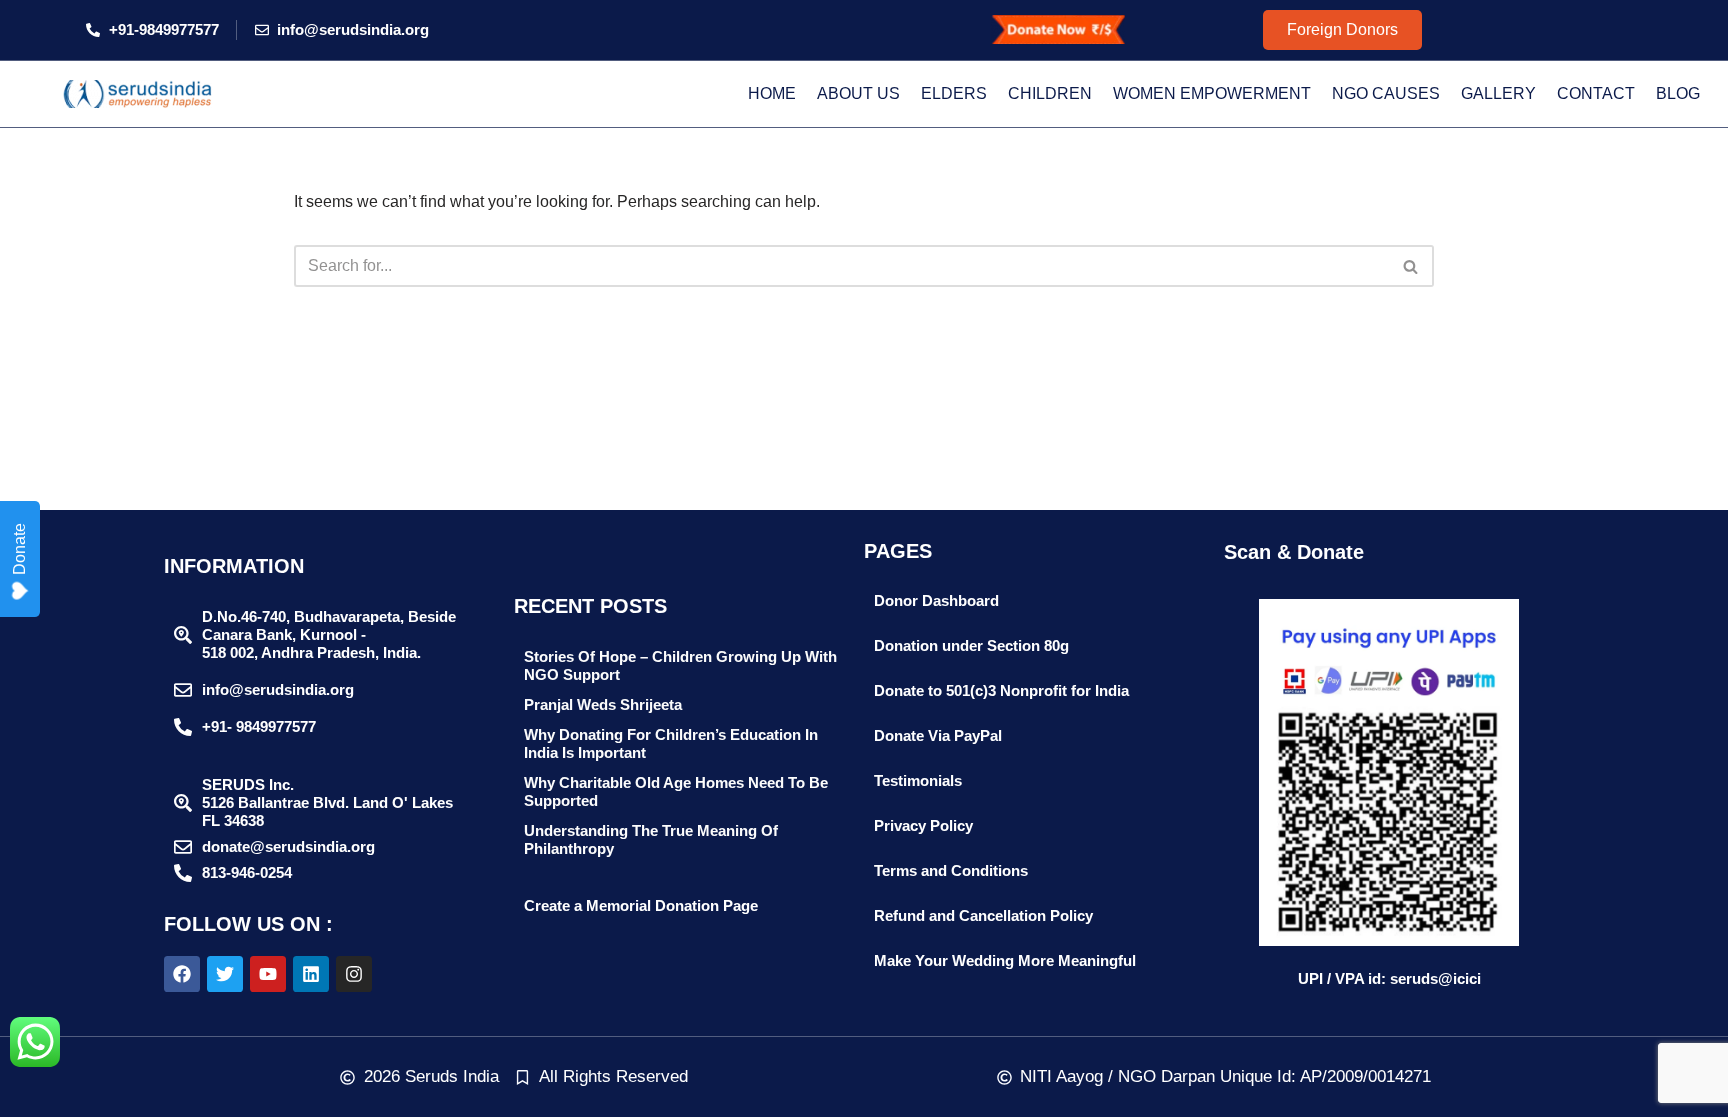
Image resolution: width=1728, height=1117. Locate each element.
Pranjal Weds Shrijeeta (603, 704)
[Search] (1411, 266)
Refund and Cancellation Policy (983, 915)
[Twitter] (225, 974)
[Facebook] (182, 974)
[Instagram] (354, 974)
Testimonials (918, 780)
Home (772, 93)
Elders (954, 93)
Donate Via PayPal (938, 735)
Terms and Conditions (951, 870)
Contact (1596, 93)
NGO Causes (1386, 93)
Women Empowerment (1212, 93)
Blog (1678, 93)
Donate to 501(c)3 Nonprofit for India (1001, 690)
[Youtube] (268, 974)
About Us (858, 93)
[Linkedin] (311, 974)
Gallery (1498, 93)
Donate (19, 549)
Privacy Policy (923, 825)
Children (1050, 93)
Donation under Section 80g (971, 645)
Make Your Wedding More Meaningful (1005, 960)
